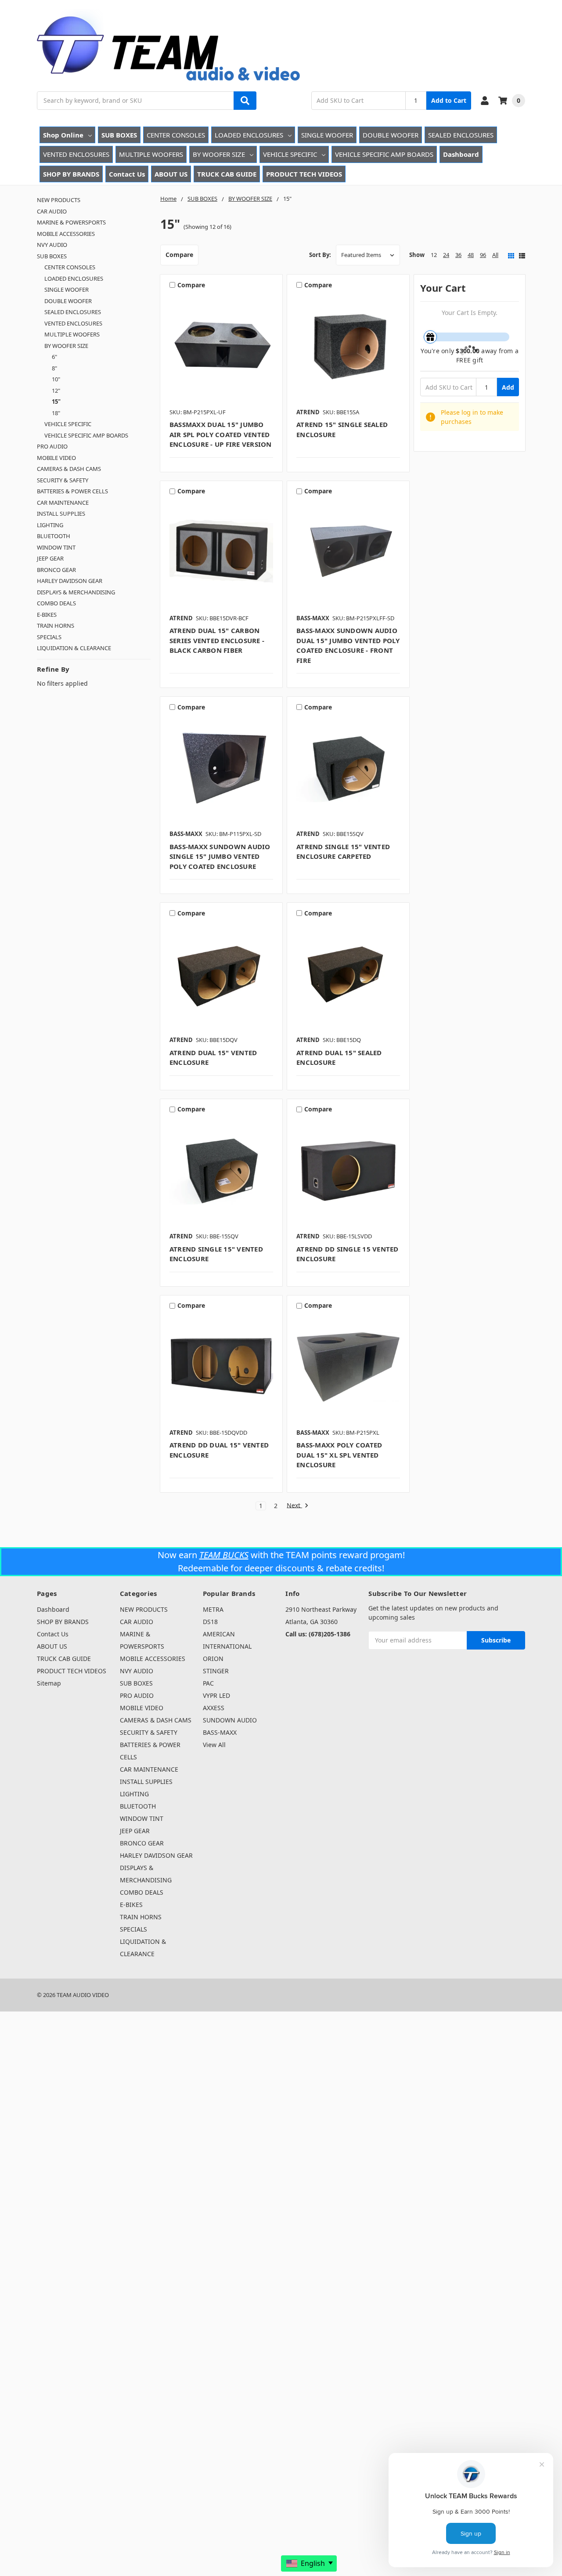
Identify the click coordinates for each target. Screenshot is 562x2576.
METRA (213, 1609)
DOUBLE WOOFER (391, 135)
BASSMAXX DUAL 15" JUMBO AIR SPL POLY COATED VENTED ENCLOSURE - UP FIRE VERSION (221, 434)
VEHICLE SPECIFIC (290, 154)
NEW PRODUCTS (59, 200)
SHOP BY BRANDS (71, 174)
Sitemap (49, 1683)
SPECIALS (49, 637)
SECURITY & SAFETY (63, 480)
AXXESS (214, 1708)
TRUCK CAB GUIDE (227, 174)
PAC (208, 1683)
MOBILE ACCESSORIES (66, 234)
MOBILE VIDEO (56, 458)
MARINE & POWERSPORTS (71, 222)
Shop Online (63, 135)
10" (56, 379)
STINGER (216, 1671)
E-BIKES (47, 615)
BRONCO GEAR (56, 570)
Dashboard (461, 154)
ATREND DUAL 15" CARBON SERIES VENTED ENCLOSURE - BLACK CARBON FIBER (217, 640)
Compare (179, 255)
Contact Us (127, 174)
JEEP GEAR (50, 558)
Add (508, 387)
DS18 (210, 1622)
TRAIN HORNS (56, 626)
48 (471, 255)
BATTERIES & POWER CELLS (72, 491)
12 (434, 255)
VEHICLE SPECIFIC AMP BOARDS (384, 154)
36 (458, 255)
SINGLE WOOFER (327, 135)
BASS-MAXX (220, 1732)
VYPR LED (216, 1695)
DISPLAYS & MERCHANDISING (76, 592)
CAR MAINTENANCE (63, 503)
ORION (213, 1659)
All (495, 255)
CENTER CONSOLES (176, 135)
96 (483, 255)
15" (56, 402)
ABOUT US (171, 174)
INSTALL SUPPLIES (61, 514)
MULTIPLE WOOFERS (151, 154)
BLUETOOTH (54, 536)
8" (54, 368)
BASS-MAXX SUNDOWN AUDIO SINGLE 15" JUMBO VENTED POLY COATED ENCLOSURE (220, 856)
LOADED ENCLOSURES (249, 135)
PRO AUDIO (52, 446)
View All (214, 1745)
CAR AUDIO (52, 211)
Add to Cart (449, 100)
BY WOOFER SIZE (219, 154)
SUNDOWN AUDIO (230, 1720)
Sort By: (320, 255)
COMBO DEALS (56, 603)
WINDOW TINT (56, 547)
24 (446, 255)
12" (56, 391)
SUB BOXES (119, 135)
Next (294, 1506)
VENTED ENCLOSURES (76, 154)
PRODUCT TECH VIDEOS (304, 174)
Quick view (222, 349)
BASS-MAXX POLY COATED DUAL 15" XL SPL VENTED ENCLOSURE (339, 1455)
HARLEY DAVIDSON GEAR (70, 581)
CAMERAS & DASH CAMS (69, 469)
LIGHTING (50, 525)
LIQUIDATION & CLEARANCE (74, 648)
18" (56, 413)
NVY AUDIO (52, 245)
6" (54, 357)
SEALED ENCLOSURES (461, 135)
